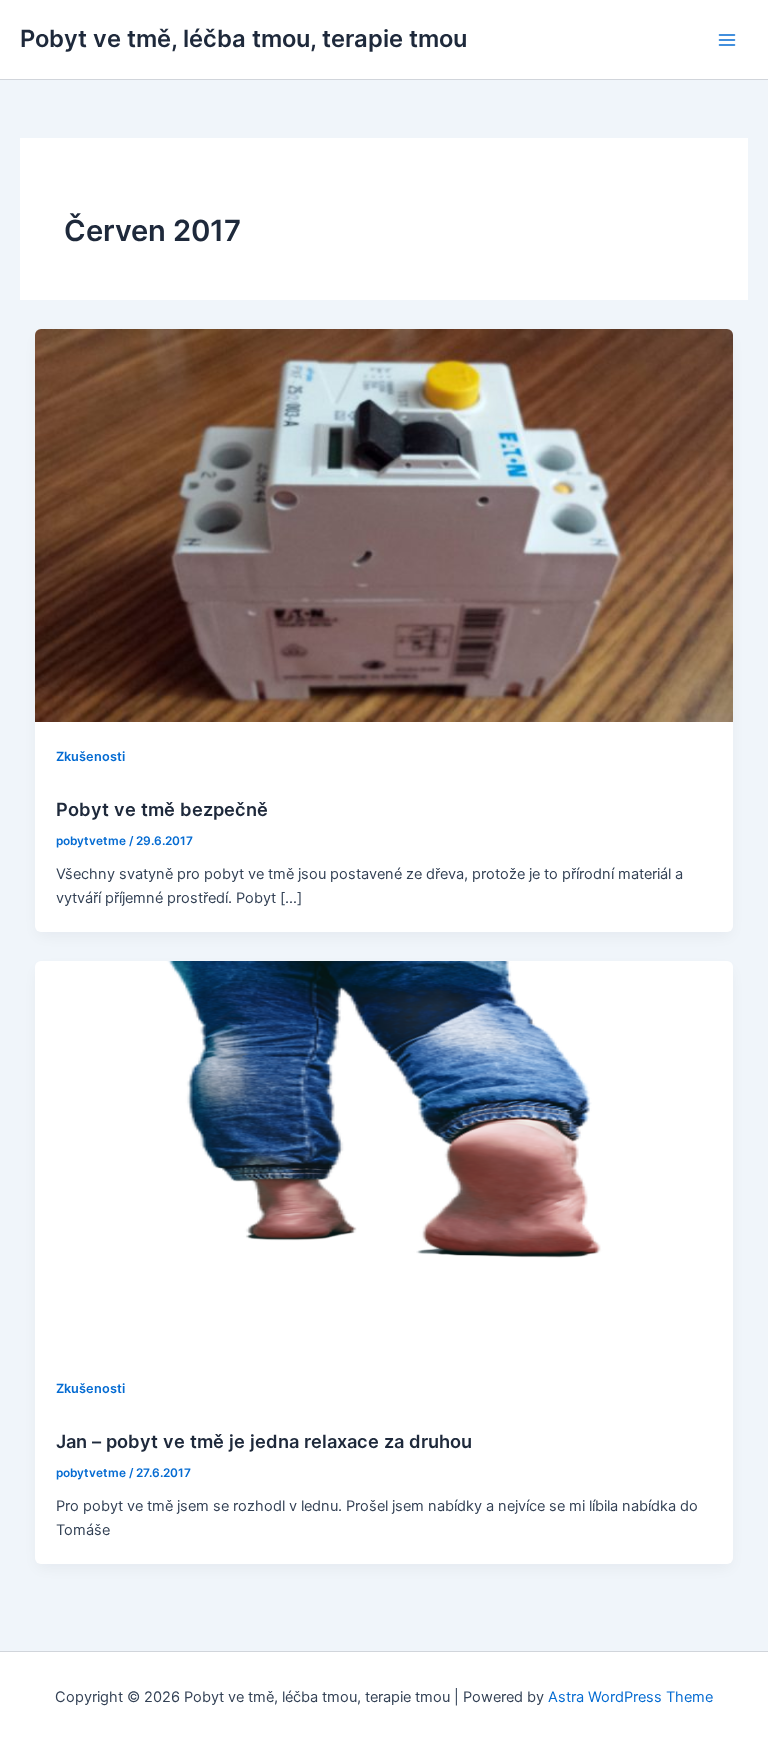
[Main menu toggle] (727, 40)
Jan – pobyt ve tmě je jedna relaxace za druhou (264, 1441)
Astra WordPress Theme (630, 1697)
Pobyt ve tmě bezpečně (162, 809)
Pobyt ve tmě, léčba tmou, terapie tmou (243, 38)
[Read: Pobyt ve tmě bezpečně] (384, 525)
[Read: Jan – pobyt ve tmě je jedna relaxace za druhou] (384, 1156)
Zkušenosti (90, 756)
